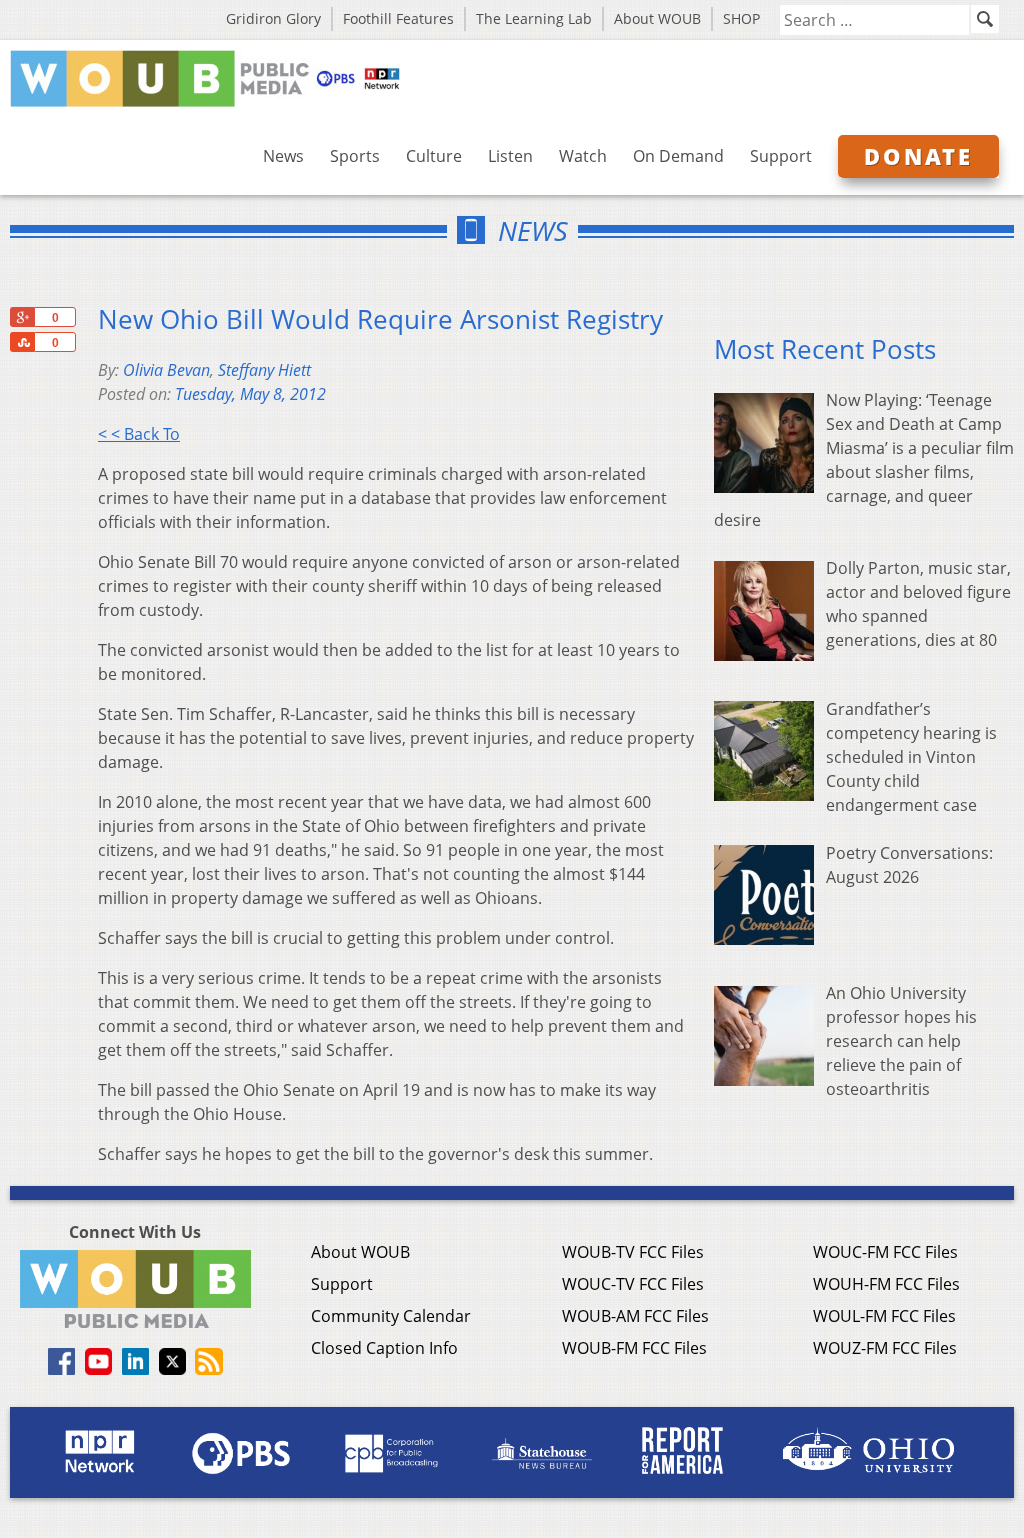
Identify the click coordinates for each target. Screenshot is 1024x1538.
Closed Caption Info (384, 1348)
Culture (434, 156)
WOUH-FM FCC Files (886, 1284)
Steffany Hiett (264, 370)
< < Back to (139, 434)
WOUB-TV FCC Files (633, 1252)
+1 (22, 317)
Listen (510, 156)
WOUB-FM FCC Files (634, 1348)
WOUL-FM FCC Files (884, 1316)
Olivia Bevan (166, 370)
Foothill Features (398, 18)
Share (22, 342)
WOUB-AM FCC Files (635, 1316)
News (283, 156)
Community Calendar (391, 1316)
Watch (583, 156)
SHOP (741, 18)
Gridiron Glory (273, 18)
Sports (355, 156)
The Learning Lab (534, 18)
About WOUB (657, 18)
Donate (918, 156)
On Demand (678, 156)
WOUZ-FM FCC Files (885, 1348)
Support (781, 156)
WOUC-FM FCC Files (885, 1252)
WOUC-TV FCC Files (633, 1284)
